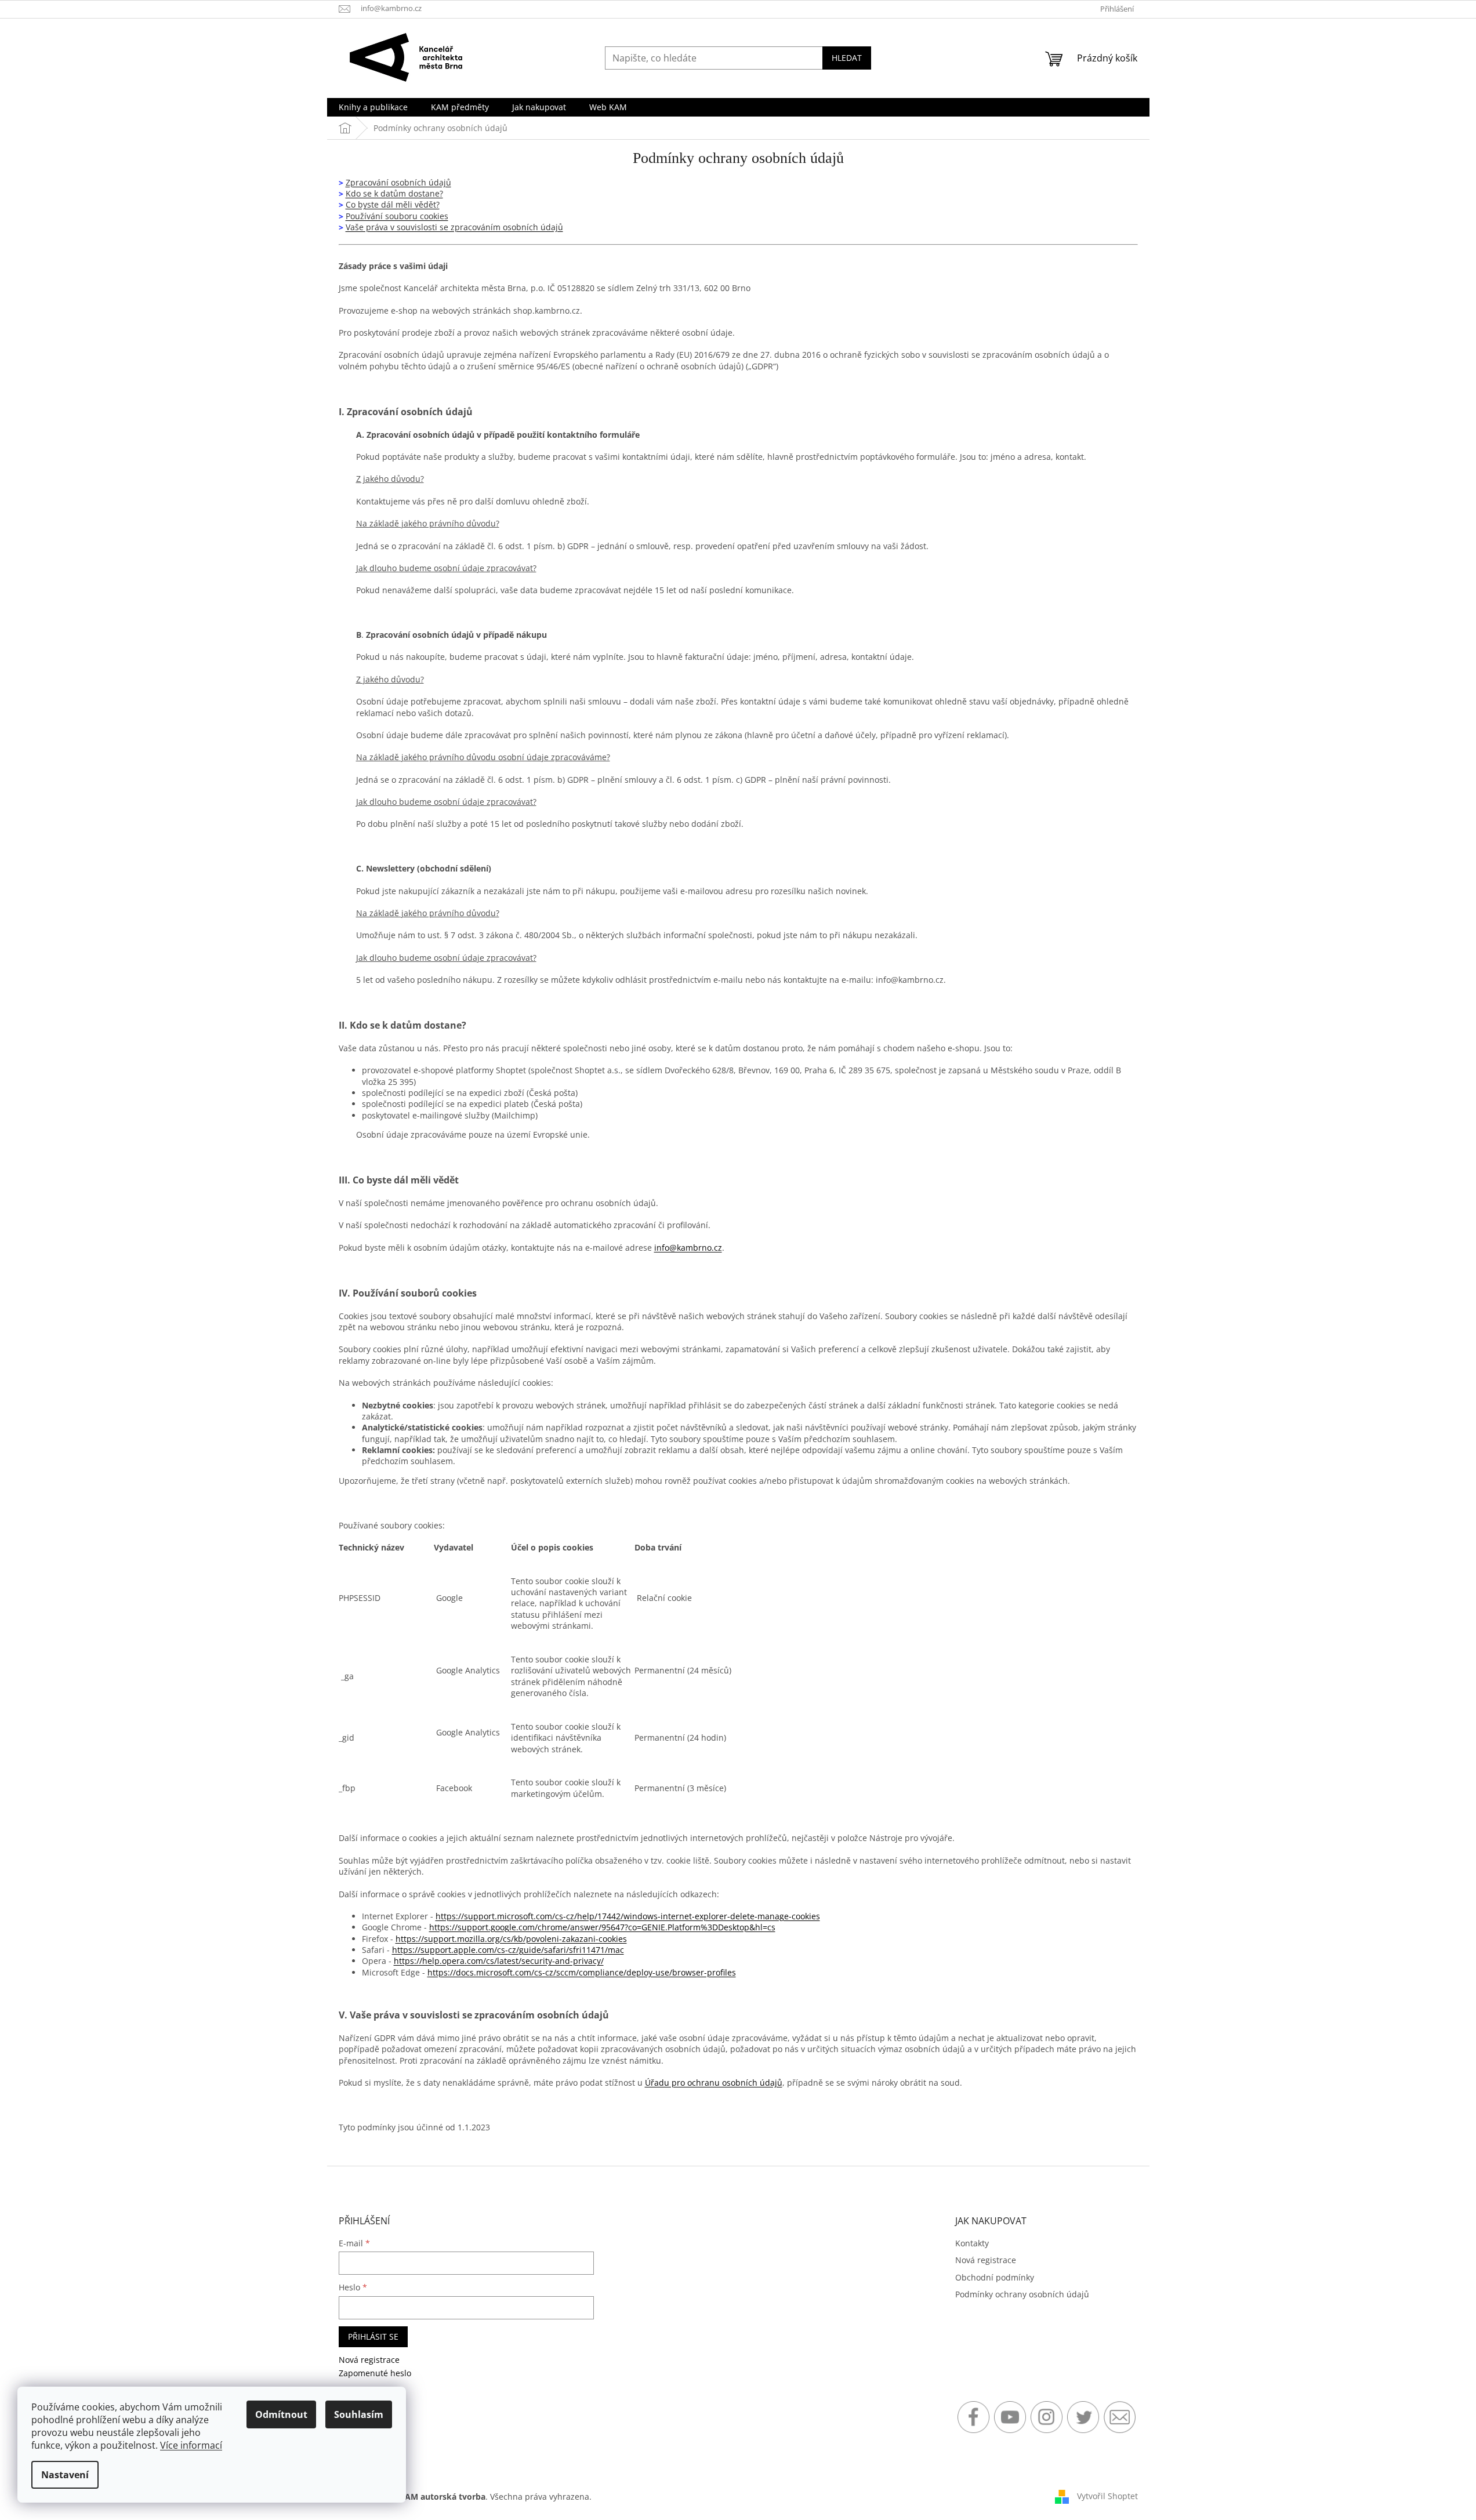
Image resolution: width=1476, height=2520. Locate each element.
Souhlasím (359, 2414)
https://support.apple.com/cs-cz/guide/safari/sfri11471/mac (508, 1950)
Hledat (847, 58)
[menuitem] (373, 107)
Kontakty (972, 2243)
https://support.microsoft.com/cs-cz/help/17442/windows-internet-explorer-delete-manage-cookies (628, 1916)
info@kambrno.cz (688, 1248)
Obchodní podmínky (995, 2277)
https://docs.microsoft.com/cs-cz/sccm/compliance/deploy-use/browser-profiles (582, 1972)
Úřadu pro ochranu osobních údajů (714, 2083)
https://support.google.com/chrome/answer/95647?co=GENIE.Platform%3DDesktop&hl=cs (602, 1927)
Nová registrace (369, 2360)
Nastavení (65, 2475)
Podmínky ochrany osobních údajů (1022, 2294)
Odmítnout (281, 2414)
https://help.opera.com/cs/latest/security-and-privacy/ (499, 1961)
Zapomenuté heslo (375, 2373)
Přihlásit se (373, 2336)
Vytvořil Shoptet (1107, 2496)
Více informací (191, 2445)
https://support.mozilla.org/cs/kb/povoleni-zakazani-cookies (511, 1939)
